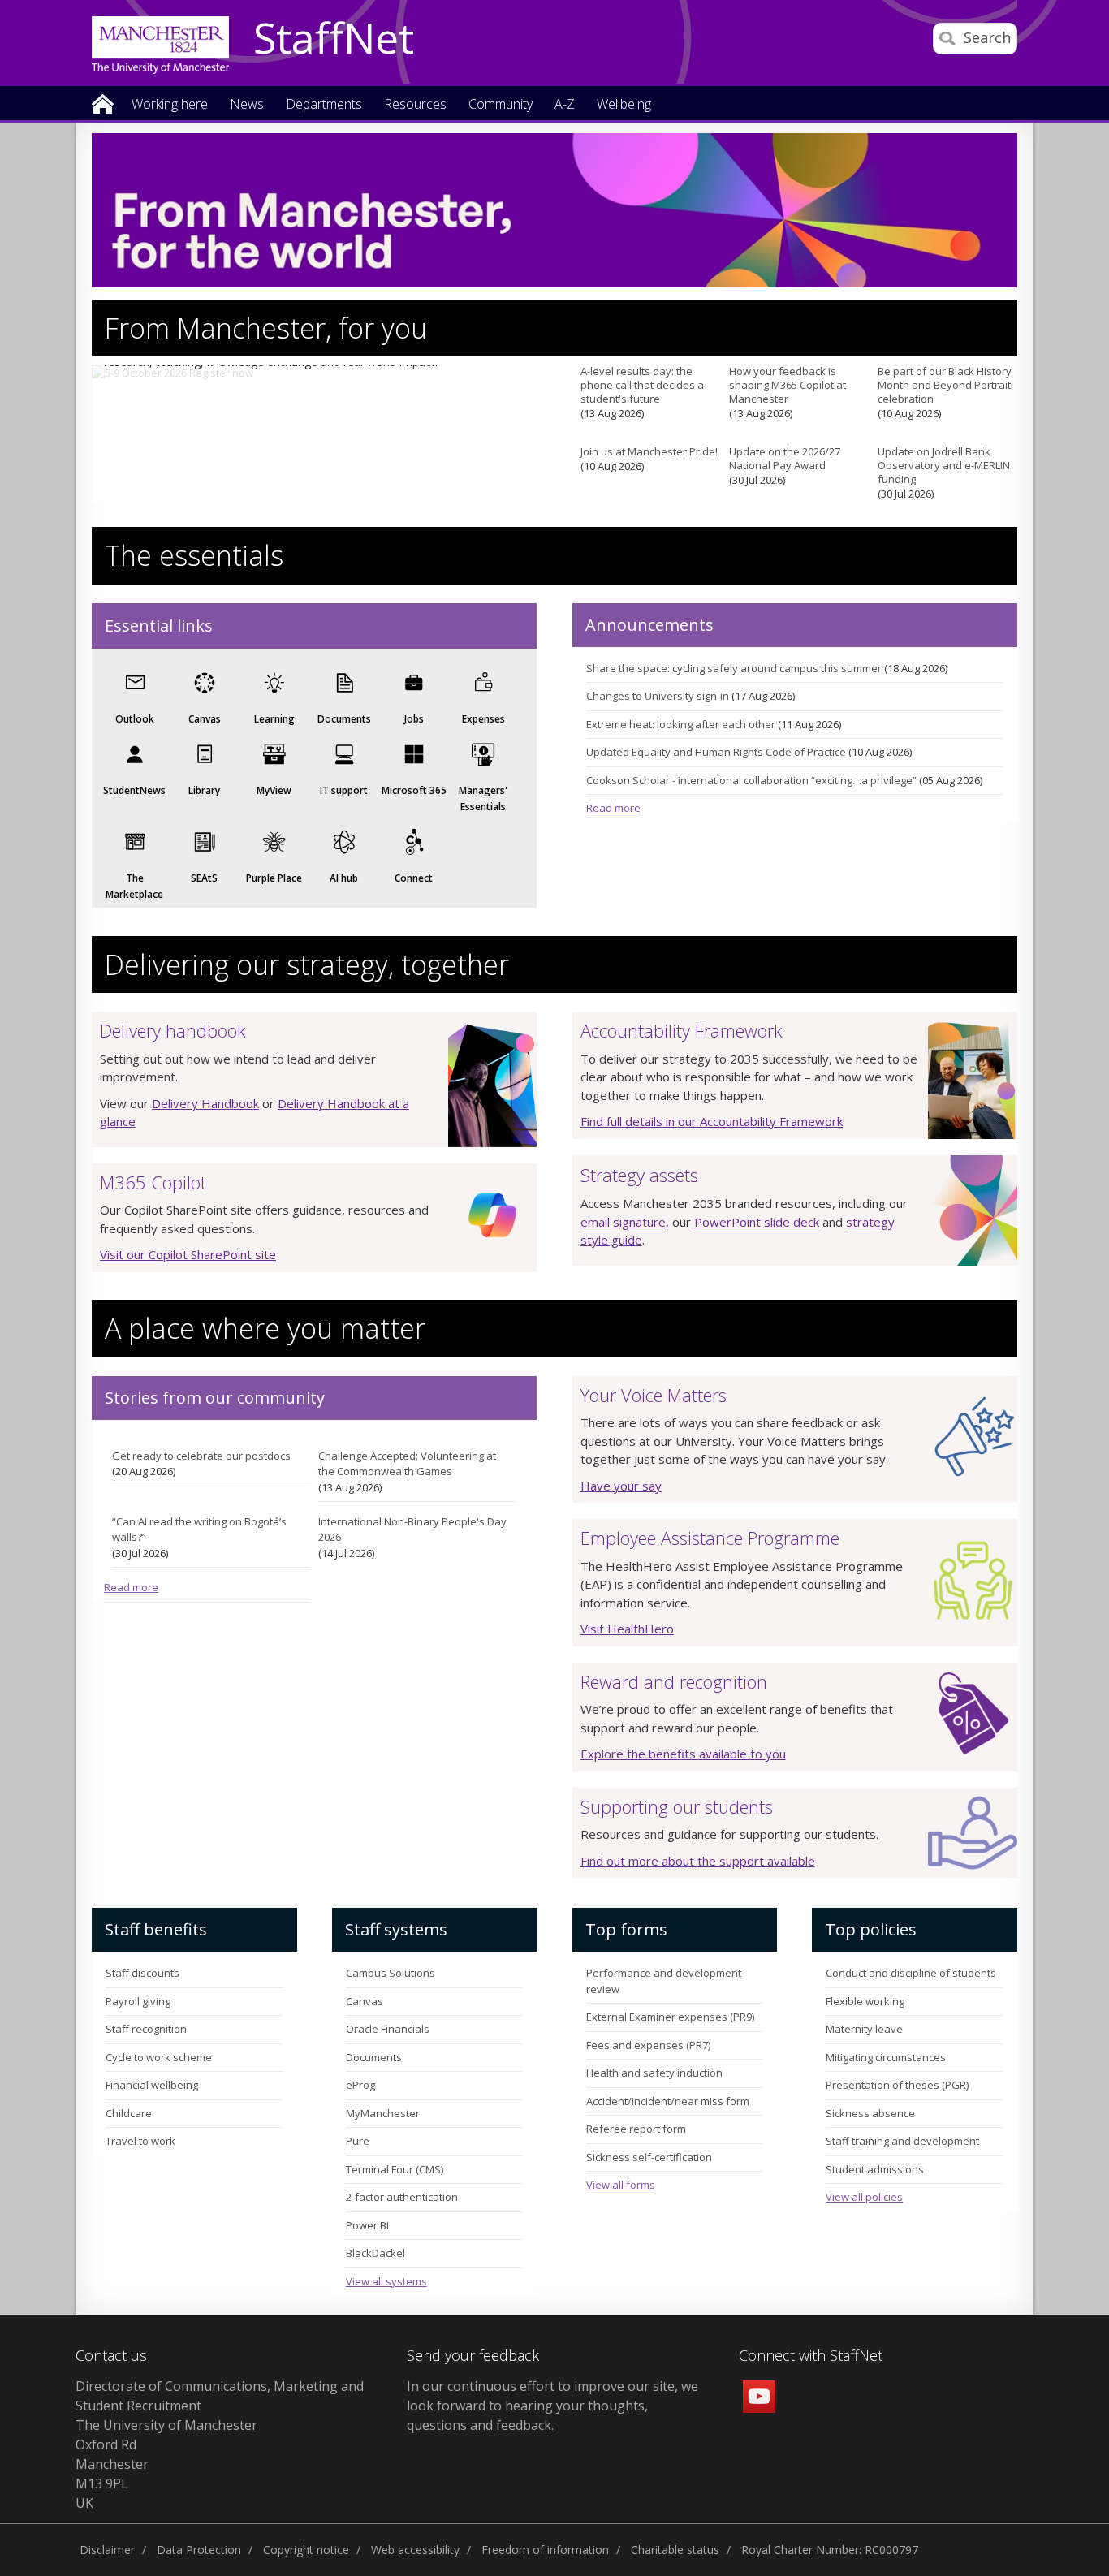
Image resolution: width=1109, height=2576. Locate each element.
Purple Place (274, 878)
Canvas (205, 719)
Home (103, 103)
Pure (358, 2141)
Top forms (626, 1929)
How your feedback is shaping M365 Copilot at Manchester (788, 385)
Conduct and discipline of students (911, 1973)
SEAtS (204, 878)
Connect (414, 878)
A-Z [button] (565, 105)
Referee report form (636, 2129)
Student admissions (875, 2169)
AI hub (344, 878)
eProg (360, 2085)
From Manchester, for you (266, 328)
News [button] (247, 105)
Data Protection (199, 2550)
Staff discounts (142, 1973)
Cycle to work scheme (159, 2057)
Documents (344, 719)
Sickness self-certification (649, 2157)
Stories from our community (215, 1398)
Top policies (871, 1929)
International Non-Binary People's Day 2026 (412, 1530)
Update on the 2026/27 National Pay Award (785, 458)
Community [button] (501, 105)
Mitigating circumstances (886, 2057)
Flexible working (865, 2001)
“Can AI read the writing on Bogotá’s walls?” (199, 1530)
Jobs (414, 719)
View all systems (386, 2281)
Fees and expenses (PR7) (648, 2045)
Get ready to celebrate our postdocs (201, 1456)
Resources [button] (415, 105)
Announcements (649, 625)
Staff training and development (902, 2141)
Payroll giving (138, 2001)
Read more (613, 808)
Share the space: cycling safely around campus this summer (734, 668)
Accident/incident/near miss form (668, 2101)
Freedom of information (545, 2550)
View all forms (621, 2185)
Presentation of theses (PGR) (897, 2085)
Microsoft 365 (414, 790)
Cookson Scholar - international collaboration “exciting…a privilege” (751, 780)
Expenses (483, 719)
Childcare (129, 2113)
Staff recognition (146, 2029)
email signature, (625, 1222)
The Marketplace (134, 886)
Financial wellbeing (152, 2085)
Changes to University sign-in (658, 696)
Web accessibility (415, 2550)
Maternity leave (864, 2029)
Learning (274, 719)
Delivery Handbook (205, 1103)
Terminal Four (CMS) (395, 2169)
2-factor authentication (402, 2197)
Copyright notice (306, 2550)
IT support (344, 790)
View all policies (864, 2197)
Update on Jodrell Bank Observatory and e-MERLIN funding (944, 465)
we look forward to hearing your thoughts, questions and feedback (552, 2406)
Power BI (367, 2225)
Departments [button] (324, 105)
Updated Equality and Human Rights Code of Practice (716, 752)
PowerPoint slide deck (757, 1222)
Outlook (135, 719)
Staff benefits (156, 1929)
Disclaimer (107, 2550)
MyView (274, 790)
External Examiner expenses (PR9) (670, 2017)
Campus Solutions (391, 1973)
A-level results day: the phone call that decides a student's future (642, 385)
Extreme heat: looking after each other (681, 724)
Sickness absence (870, 2113)
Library (204, 790)
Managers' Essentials (483, 798)
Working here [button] (170, 105)
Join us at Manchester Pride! (649, 451)
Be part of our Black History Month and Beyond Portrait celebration (945, 385)
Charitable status (675, 2550)
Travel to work (140, 2141)
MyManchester (383, 2113)
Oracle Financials (388, 2029)
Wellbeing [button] (624, 105)
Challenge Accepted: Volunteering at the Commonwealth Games (407, 1464)
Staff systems (396, 1929)
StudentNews (134, 790)
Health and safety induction (654, 2073)
